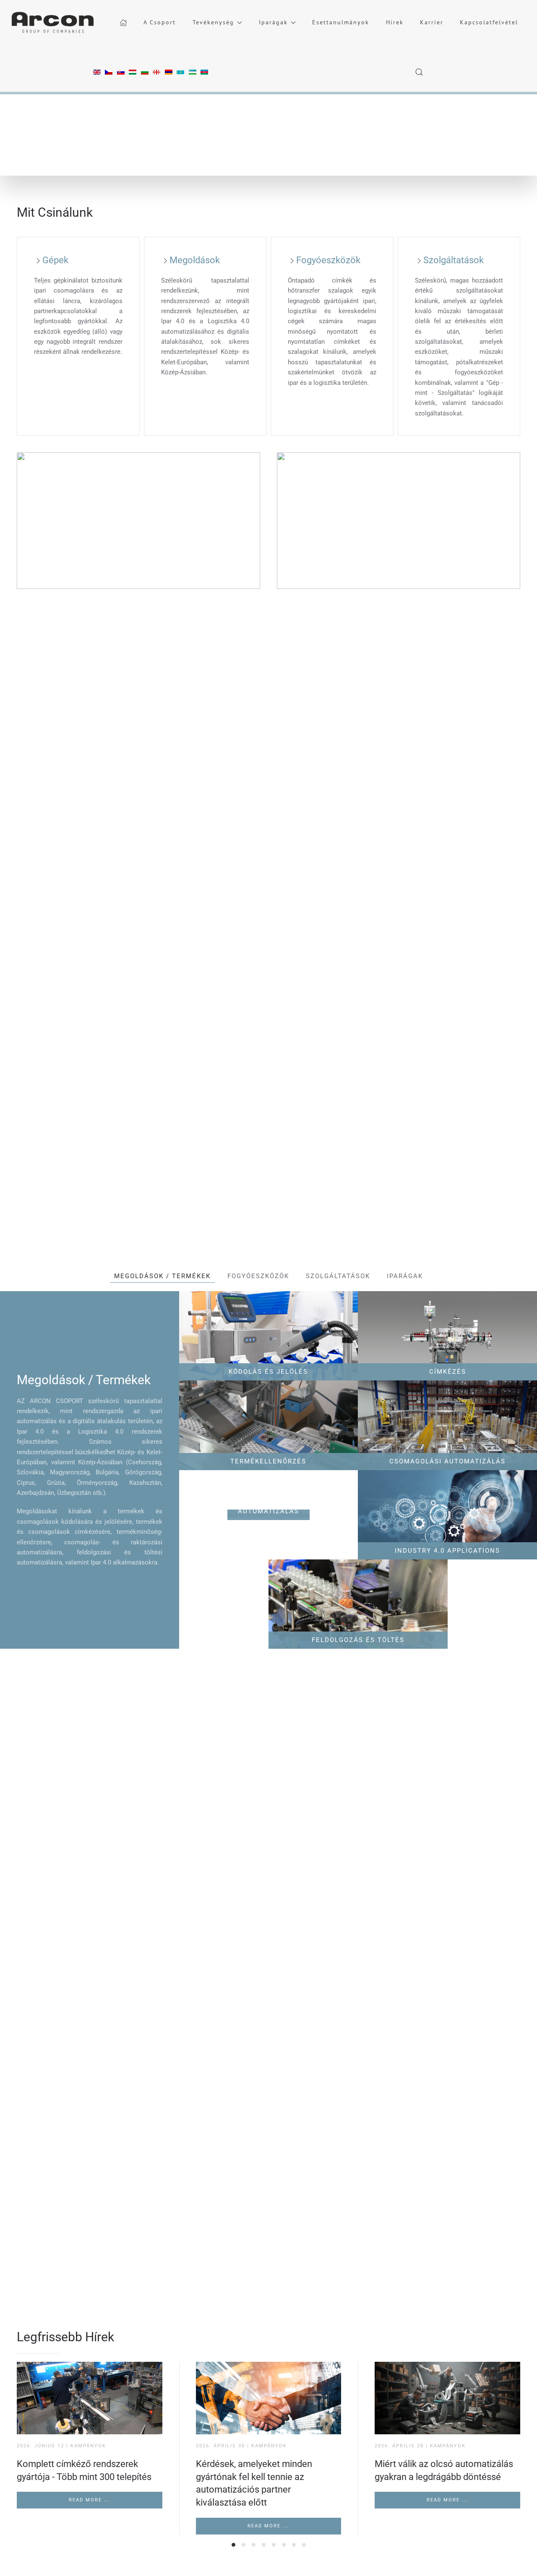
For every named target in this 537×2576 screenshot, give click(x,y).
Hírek (395, 22)
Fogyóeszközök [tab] (258, 1276)
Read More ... (90, 2500)
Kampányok (88, 2446)
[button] (419, 72)
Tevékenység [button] (213, 22)
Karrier (432, 22)
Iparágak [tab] (405, 1276)
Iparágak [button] (273, 22)
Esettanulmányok (341, 22)
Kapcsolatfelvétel (489, 22)
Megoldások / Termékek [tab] (162, 1276)
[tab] (233, 2545)
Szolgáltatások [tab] (338, 1276)
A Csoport (160, 22)
